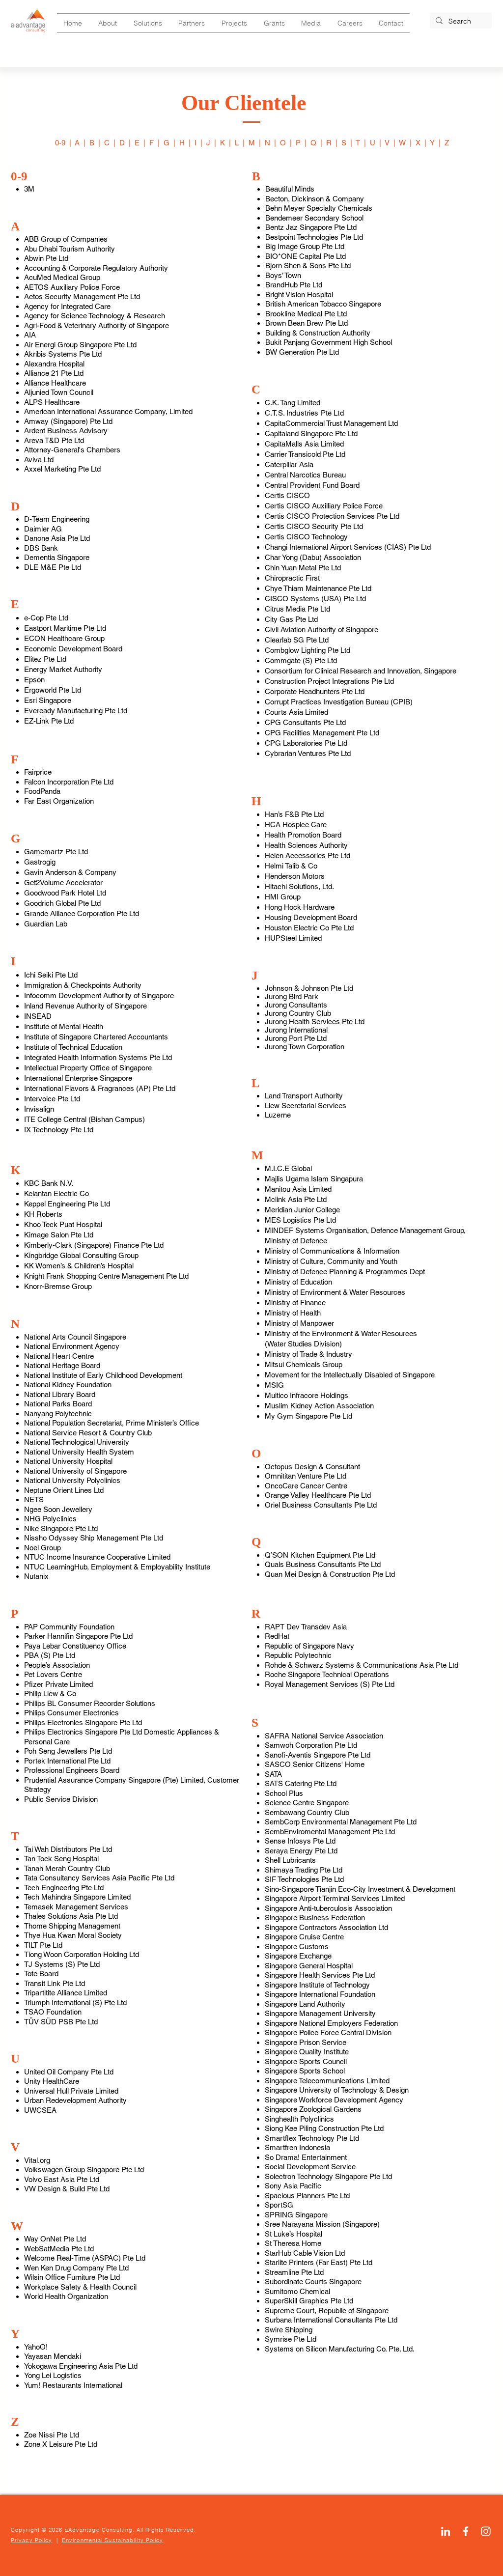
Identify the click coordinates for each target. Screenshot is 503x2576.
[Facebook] (466, 2531)
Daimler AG (43, 529)
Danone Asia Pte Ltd (57, 538)
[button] (108, 23)
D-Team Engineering (57, 519)
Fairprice (38, 772)
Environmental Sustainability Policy (113, 2540)
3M (29, 189)
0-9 (60, 143)
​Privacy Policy (31, 2540)
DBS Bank (41, 548)
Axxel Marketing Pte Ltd (62, 469)
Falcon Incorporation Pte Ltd (69, 782)
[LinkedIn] (446, 2531)
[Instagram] (486, 2531)
